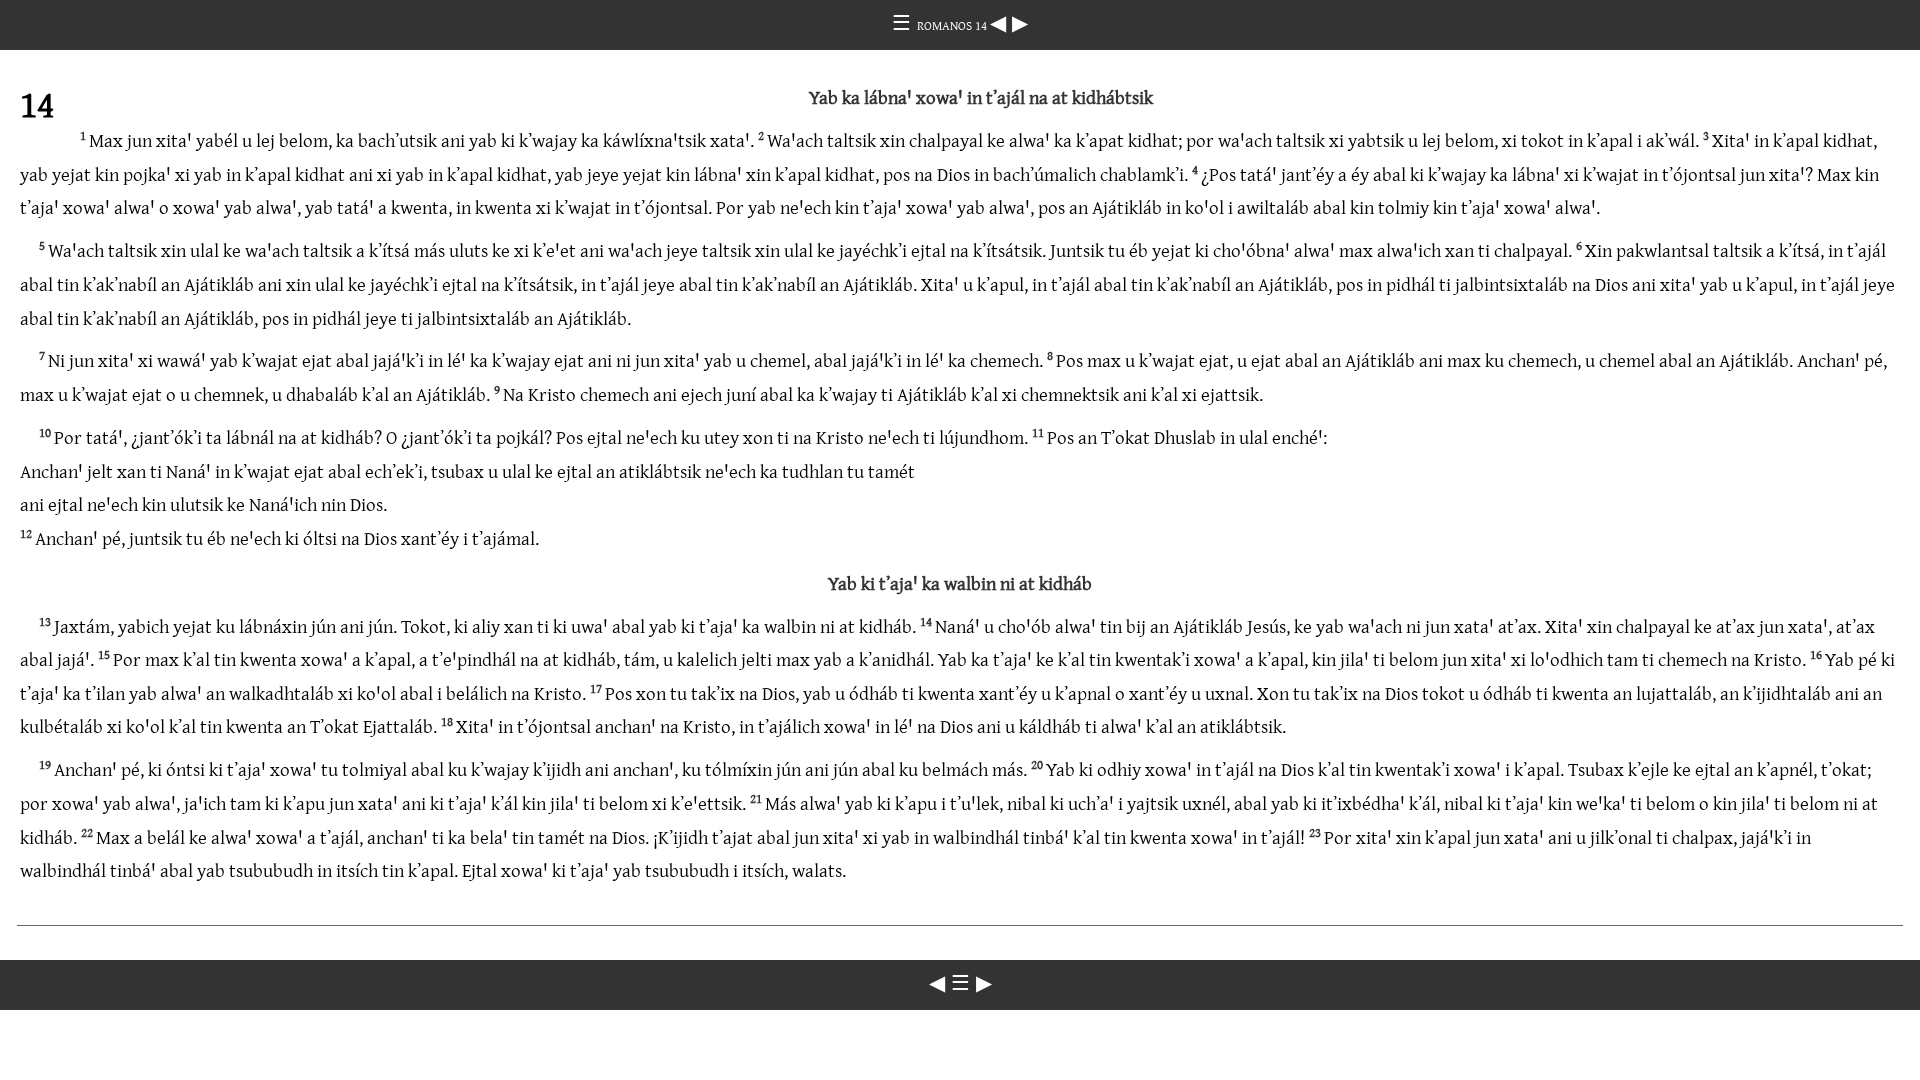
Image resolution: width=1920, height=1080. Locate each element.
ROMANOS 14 (953, 25)
